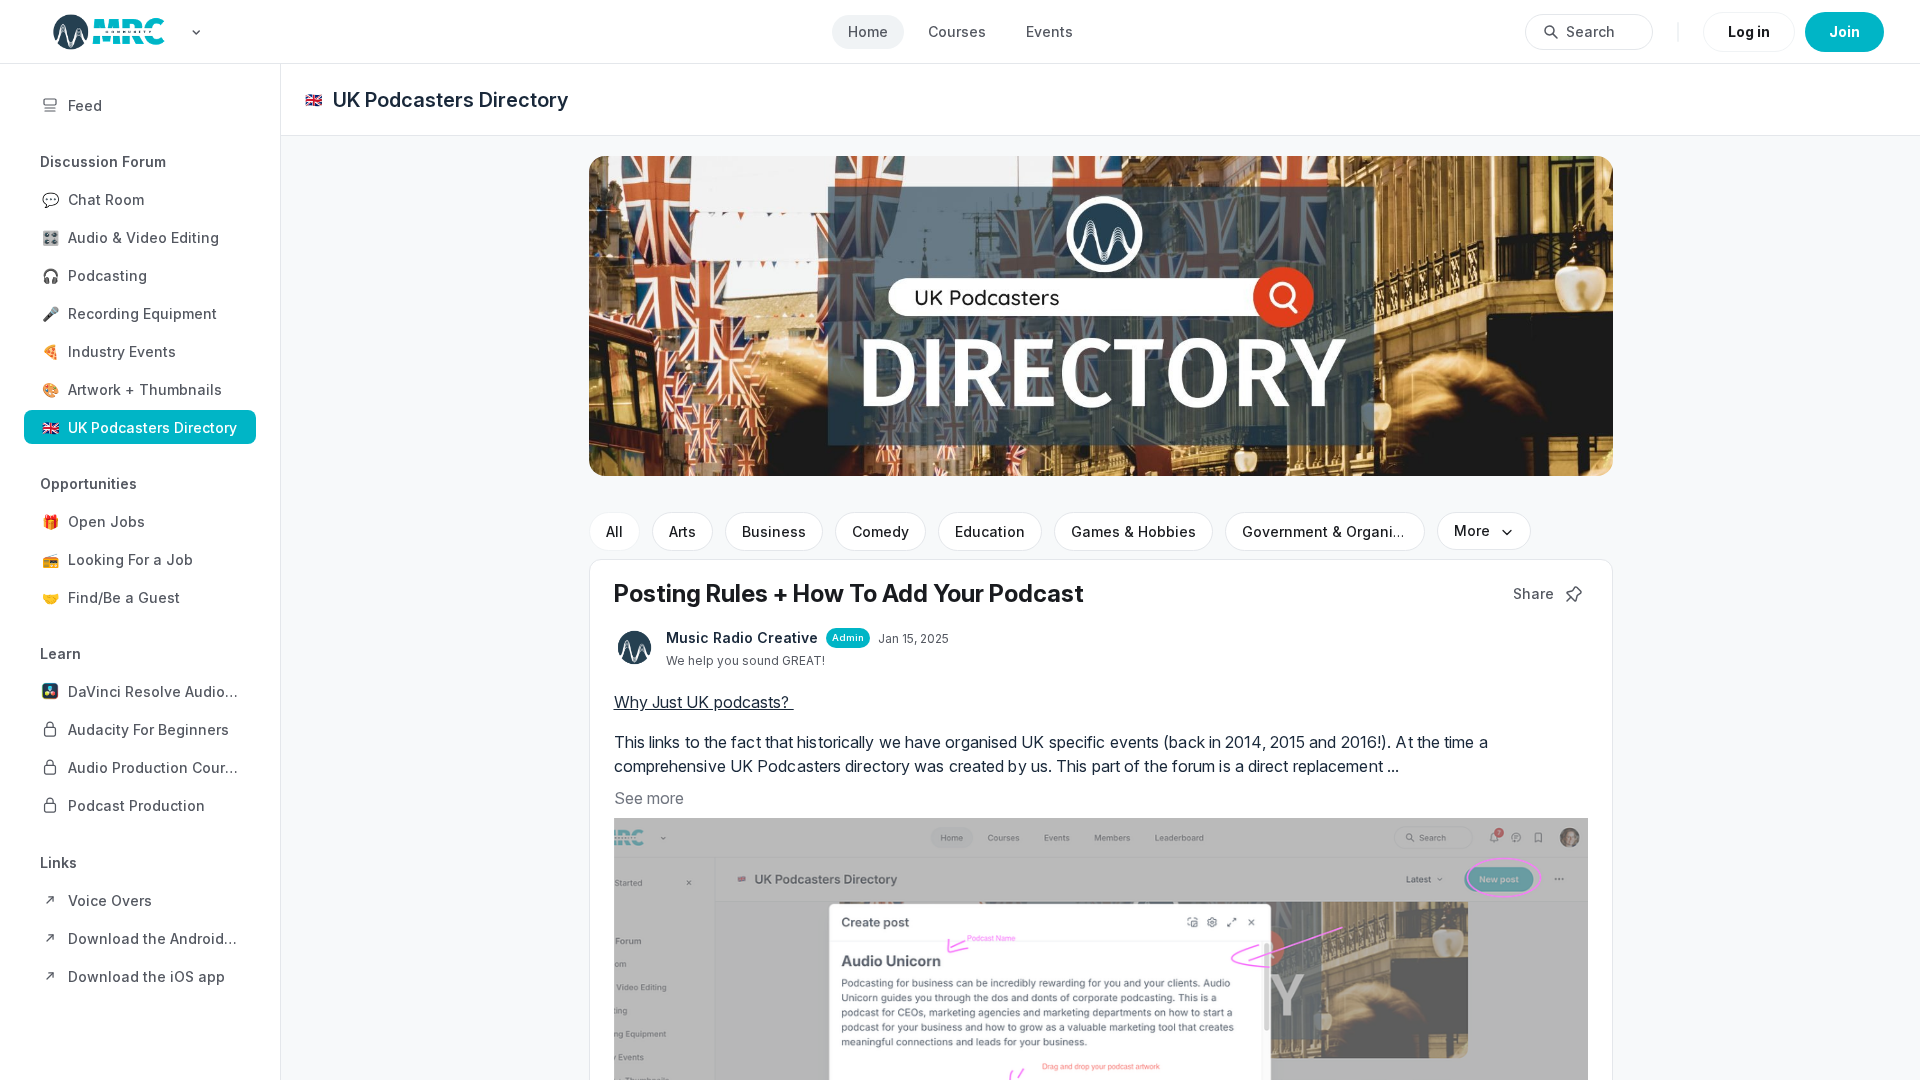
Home (868, 31)
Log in (1749, 31)
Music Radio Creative (742, 637)
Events (1049, 31)
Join (1844, 31)
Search (1590, 31)
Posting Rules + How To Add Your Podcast (849, 593)
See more (649, 798)
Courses (957, 31)
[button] (140, 199)
